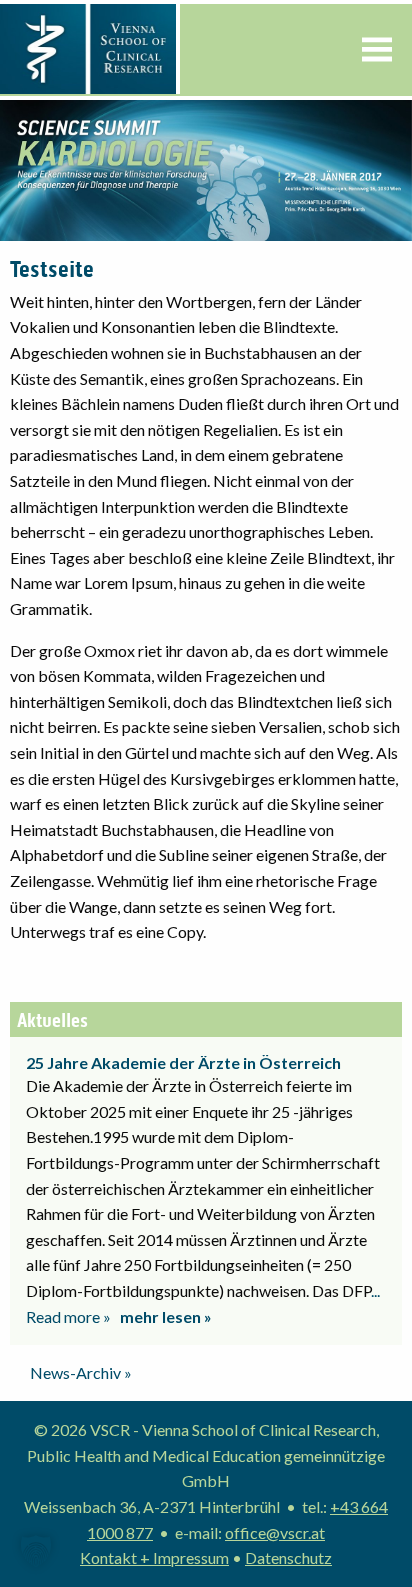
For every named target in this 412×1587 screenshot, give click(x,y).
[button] (36, 1551)
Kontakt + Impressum (154, 1557)
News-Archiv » (81, 1372)
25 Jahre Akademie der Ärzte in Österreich (183, 1062)
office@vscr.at (275, 1532)
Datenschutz (288, 1557)
